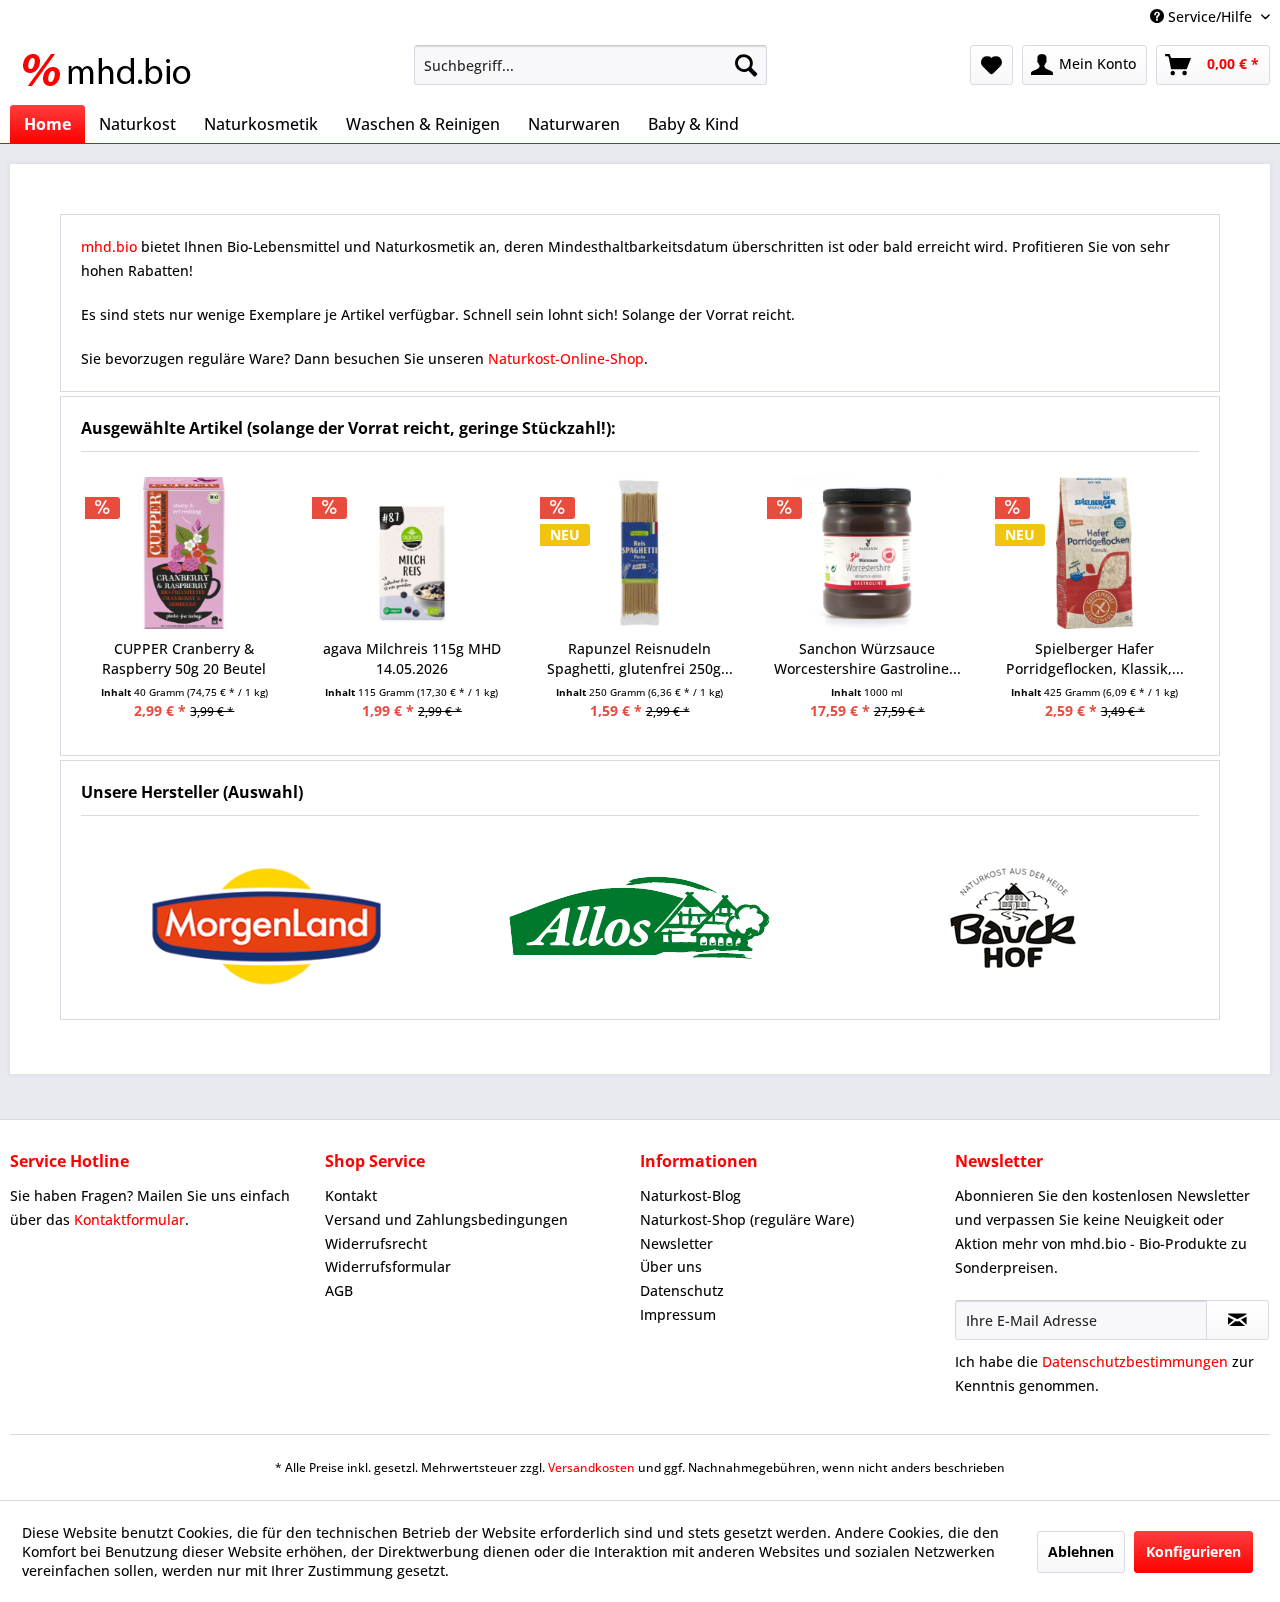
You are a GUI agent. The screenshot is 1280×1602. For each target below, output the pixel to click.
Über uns (671, 1266)
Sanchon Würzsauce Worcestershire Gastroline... (867, 658)
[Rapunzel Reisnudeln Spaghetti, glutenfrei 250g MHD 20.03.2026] (640, 553)
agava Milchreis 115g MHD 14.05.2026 (412, 658)
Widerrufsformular (388, 1266)
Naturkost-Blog (690, 1195)
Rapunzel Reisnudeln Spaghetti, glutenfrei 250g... (640, 658)
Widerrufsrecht (376, 1243)
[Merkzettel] (991, 65)
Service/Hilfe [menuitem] (1210, 16)
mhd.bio (109, 246)
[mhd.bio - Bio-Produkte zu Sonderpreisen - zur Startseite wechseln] (113, 70)
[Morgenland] (267, 917)
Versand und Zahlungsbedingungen (446, 1219)
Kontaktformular (129, 1219)
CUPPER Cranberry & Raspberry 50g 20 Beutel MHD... (184, 659)
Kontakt (351, 1195)
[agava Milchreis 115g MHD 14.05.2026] (412, 553)
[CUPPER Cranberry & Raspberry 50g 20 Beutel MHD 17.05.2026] (185, 553)
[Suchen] (746, 65)
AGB (339, 1290)
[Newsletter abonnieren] (1237, 1320)
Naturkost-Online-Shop (566, 358)
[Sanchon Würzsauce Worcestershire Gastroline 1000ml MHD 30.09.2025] (867, 553)
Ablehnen (1081, 1551)
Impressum (678, 1314)
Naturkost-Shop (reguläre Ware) (747, 1219)
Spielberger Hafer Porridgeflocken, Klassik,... (1095, 658)
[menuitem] (590, 65)
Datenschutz (682, 1290)
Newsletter (676, 1243)
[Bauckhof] (1012, 917)
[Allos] (640, 917)
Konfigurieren (1193, 1551)
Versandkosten (591, 1467)
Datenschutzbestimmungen (1135, 1361)
